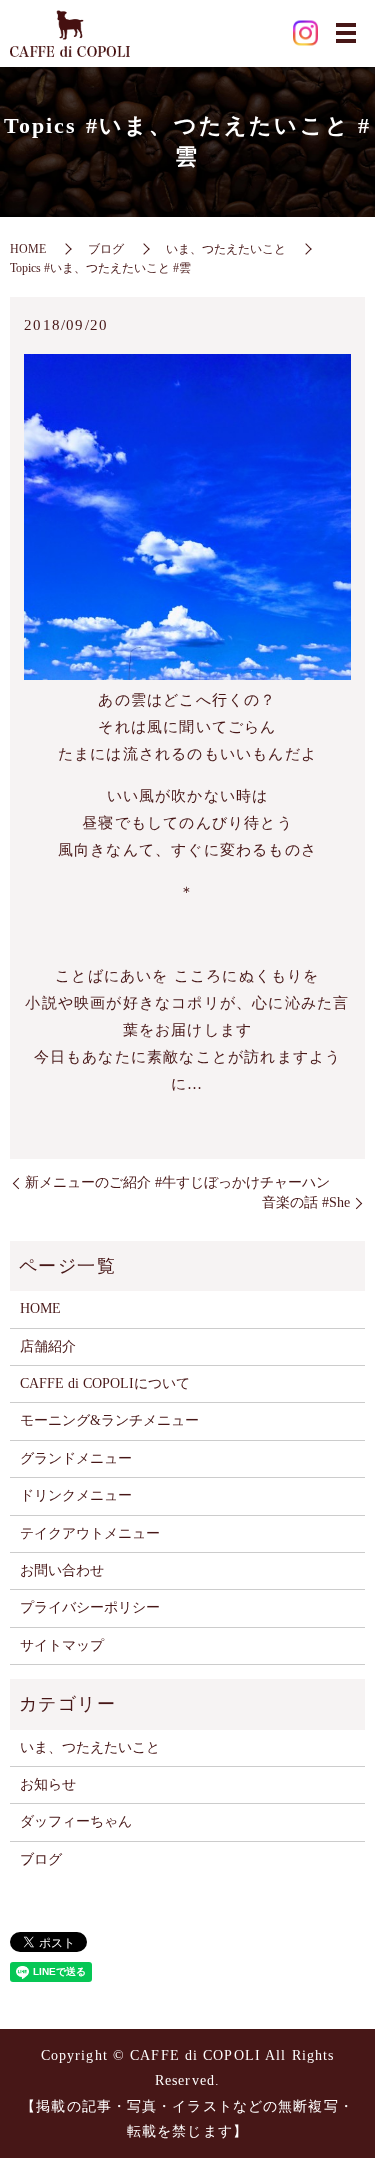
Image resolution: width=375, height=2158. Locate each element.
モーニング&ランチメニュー (109, 1420)
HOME (28, 249)
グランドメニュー (76, 1458)
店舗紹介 (48, 1346)
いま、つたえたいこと (226, 249)
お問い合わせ (62, 1570)
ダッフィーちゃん (76, 1821)
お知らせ (48, 1784)
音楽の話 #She (306, 1202)
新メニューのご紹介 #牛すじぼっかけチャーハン (177, 1182)
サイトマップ (62, 1645)
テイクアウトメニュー (90, 1533)
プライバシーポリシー (90, 1607)
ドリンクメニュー (76, 1495)
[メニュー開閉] (346, 33)
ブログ (106, 249)
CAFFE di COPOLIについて (105, 1383)
